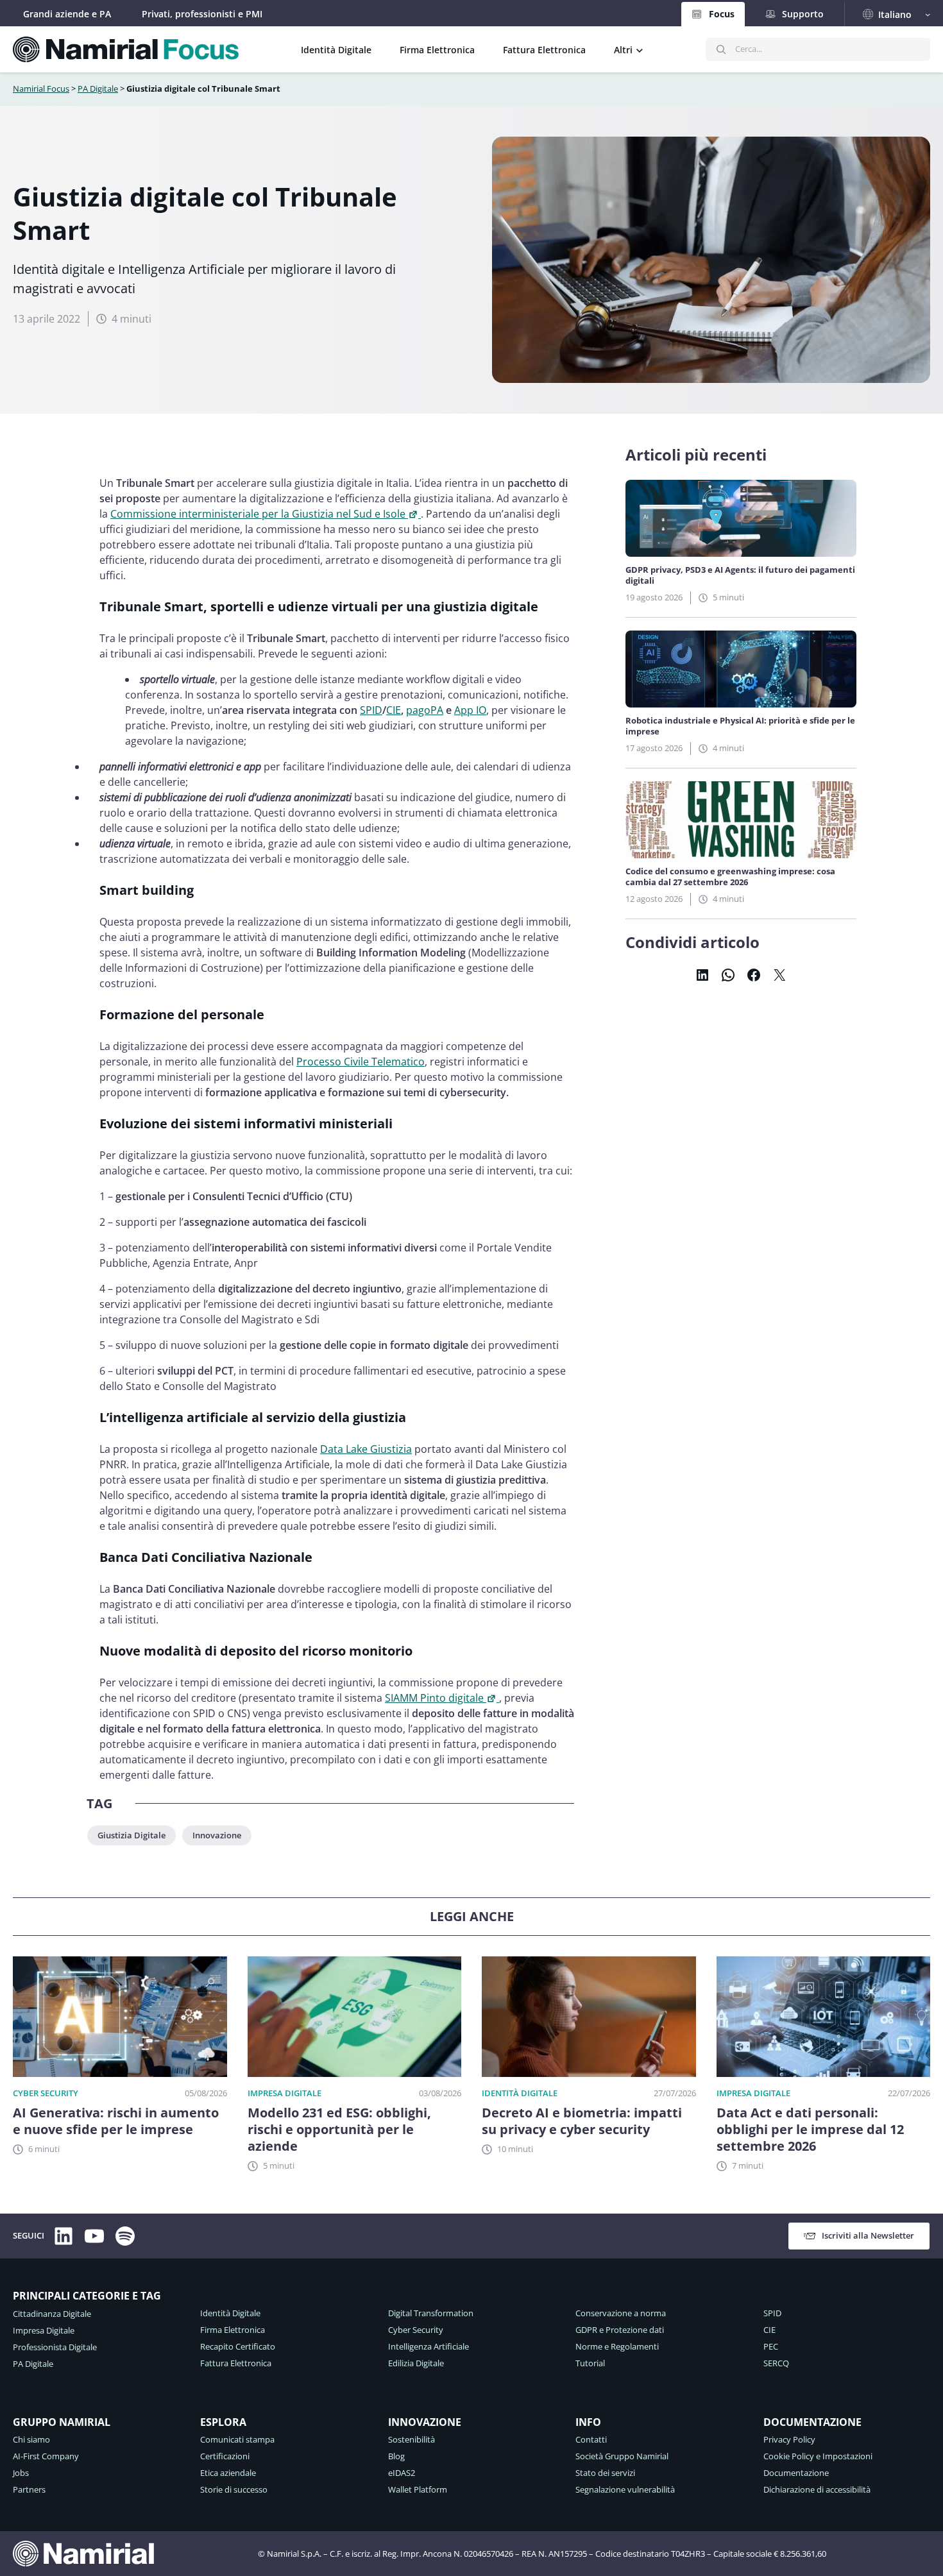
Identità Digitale (520, 2093)
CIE (394, 710)
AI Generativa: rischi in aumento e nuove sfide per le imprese (116, 2121)
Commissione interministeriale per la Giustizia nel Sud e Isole (258, 514)
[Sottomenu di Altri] (640, 49)
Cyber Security (46, 2093)
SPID (371, 710)
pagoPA (425, 710)
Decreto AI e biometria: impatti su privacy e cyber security (582, 2121)
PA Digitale (98, 89)
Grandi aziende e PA (67, 14)
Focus (722, 14)
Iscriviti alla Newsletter (868, 2235)
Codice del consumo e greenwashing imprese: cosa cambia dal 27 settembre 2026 (730, 877)
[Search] (721, 49)
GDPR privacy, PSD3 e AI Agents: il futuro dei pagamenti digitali (740, 575)
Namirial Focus (41, 89)
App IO (470, 710)
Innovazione (217, 1835)
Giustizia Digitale (132, 1835)
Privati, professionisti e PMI (202, 14)
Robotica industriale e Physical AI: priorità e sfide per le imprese (740, 726)
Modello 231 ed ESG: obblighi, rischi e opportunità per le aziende (339, 2130)
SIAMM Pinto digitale (434, 1698)
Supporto (803, 14)
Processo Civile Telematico (361, 1062)
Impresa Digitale (285, 2093)
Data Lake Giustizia (366, 1449)
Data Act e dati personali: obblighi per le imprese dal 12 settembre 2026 (810, 2130)
